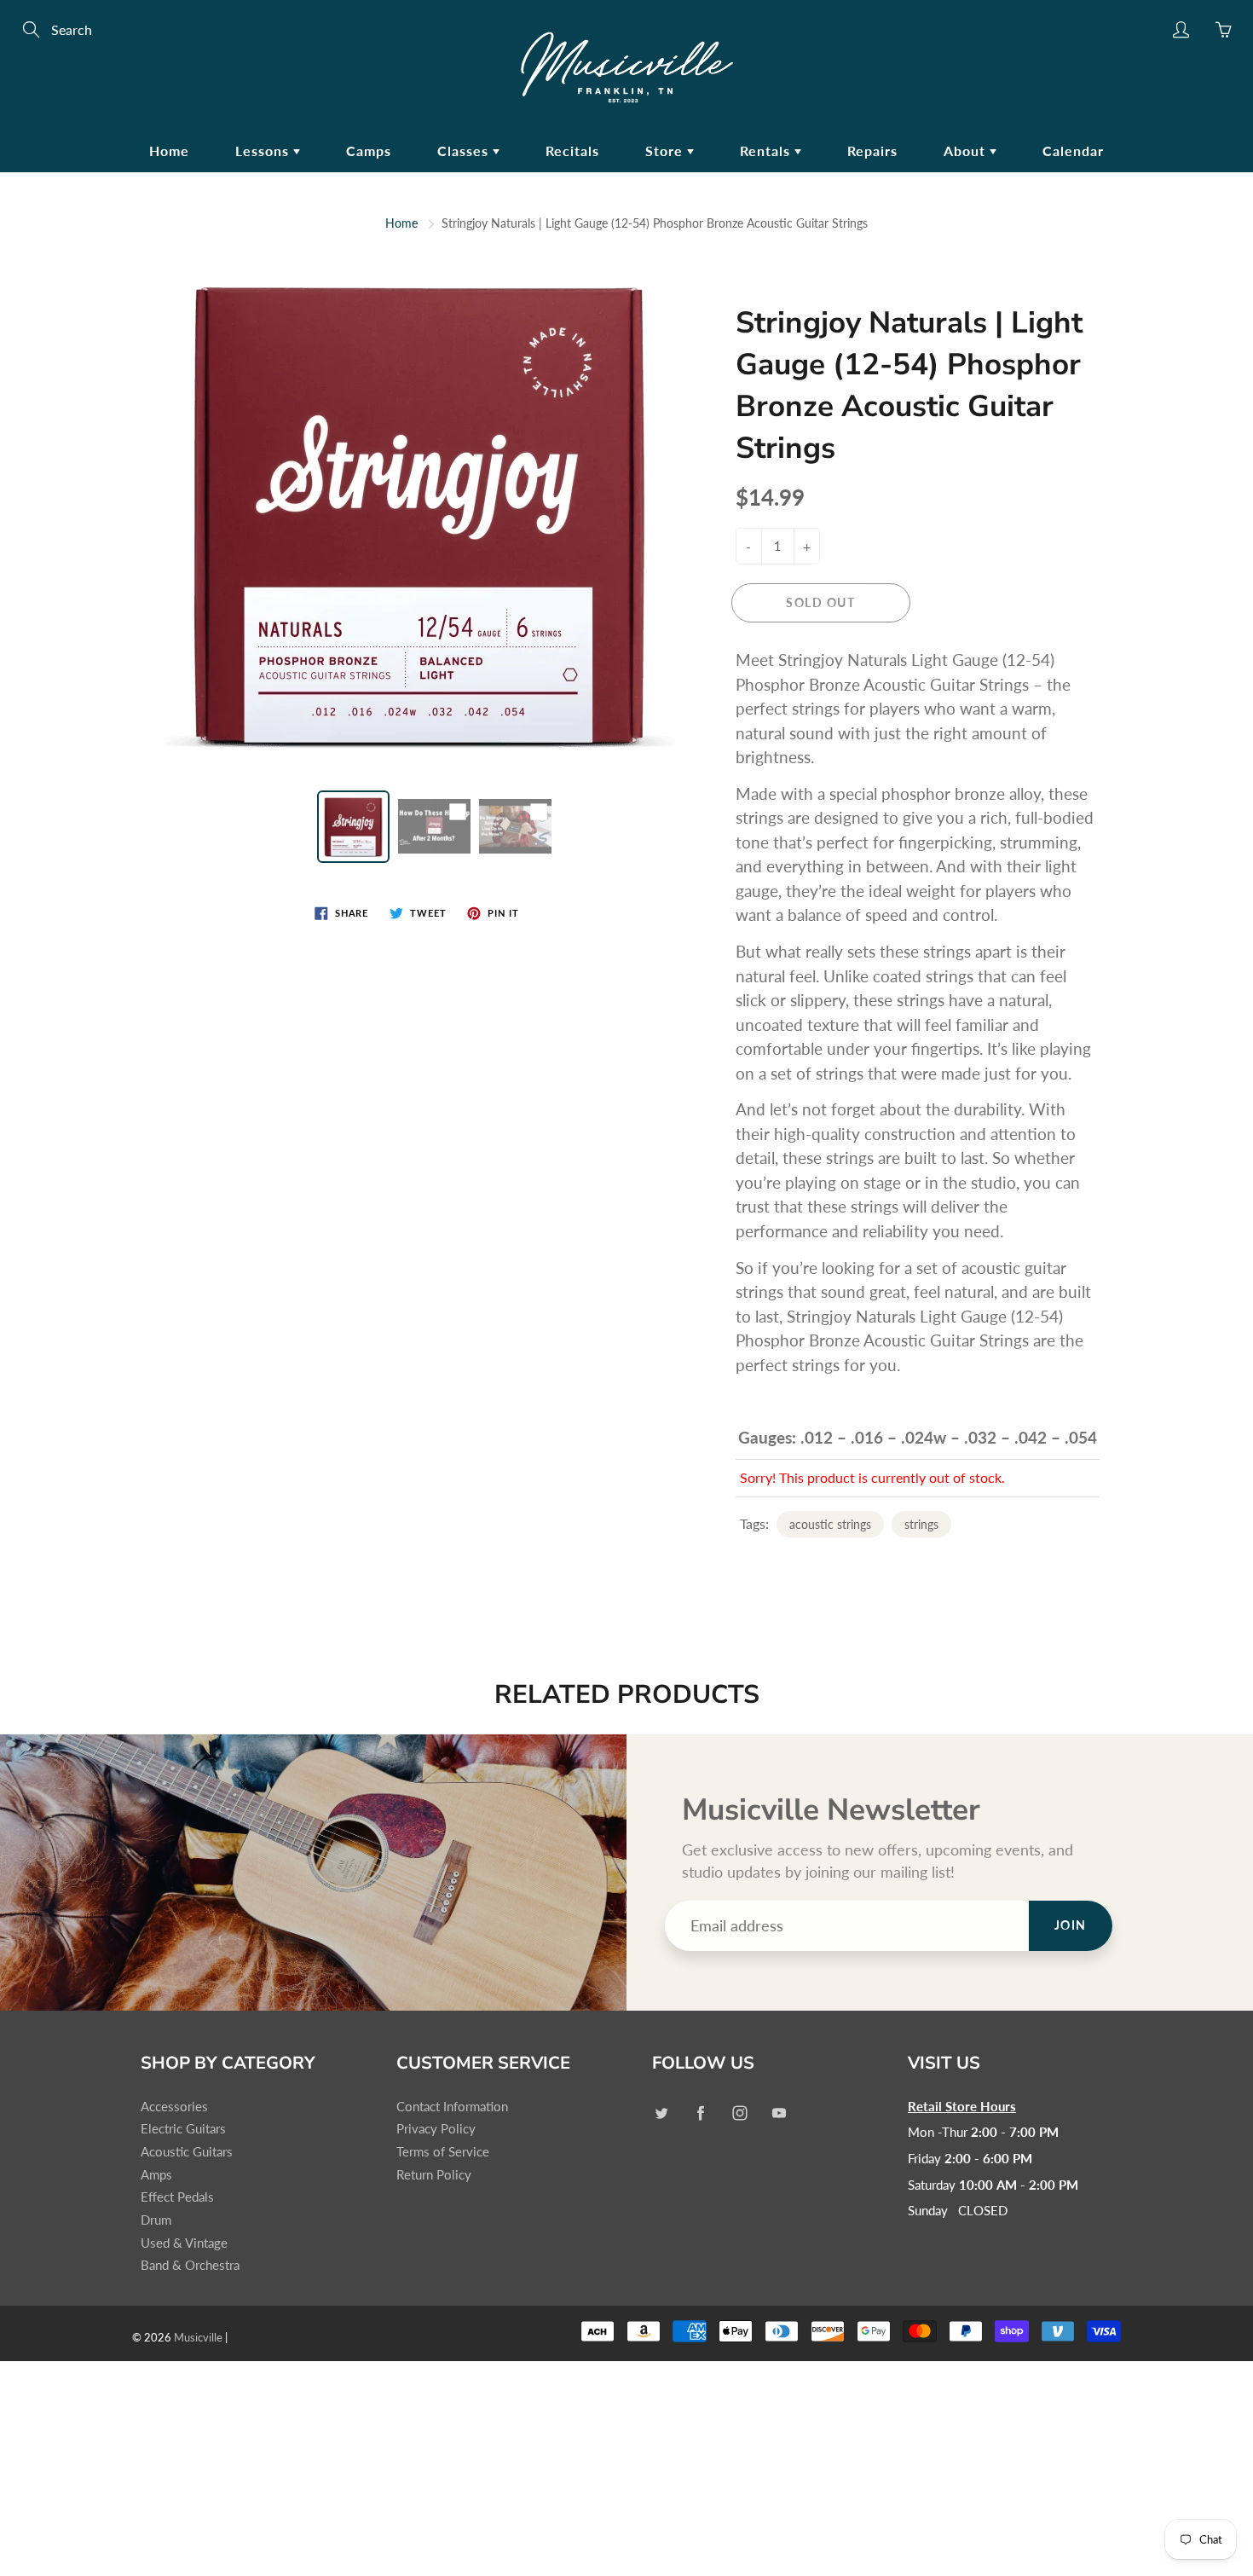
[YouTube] (779, 2113)
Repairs (872, 151)
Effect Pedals (177, 2197)
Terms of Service (443, 2152)
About (967, 151)
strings (921, 1524)
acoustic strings (830, 1524)
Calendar (1073, 151)
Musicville (198, 2337)
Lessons (264, 151)
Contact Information (452, 2107)
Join (1071, 1925)
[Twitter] (661, 2113)
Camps (369, 151)
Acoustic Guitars (187, 2152)
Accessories (174, 2107)
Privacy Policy (436, 2129)
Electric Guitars (183, 2129)
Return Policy (434, 2175)
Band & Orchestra (190, 2265)
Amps (156, 2175)
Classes (465, 151)
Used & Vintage (184, 2243)
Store (666, 151)
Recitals (572, 151)
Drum (156, 2220)
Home (169, 151)
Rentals (767, 151)
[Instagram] (739, 2113)
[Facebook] (700, 2113)
